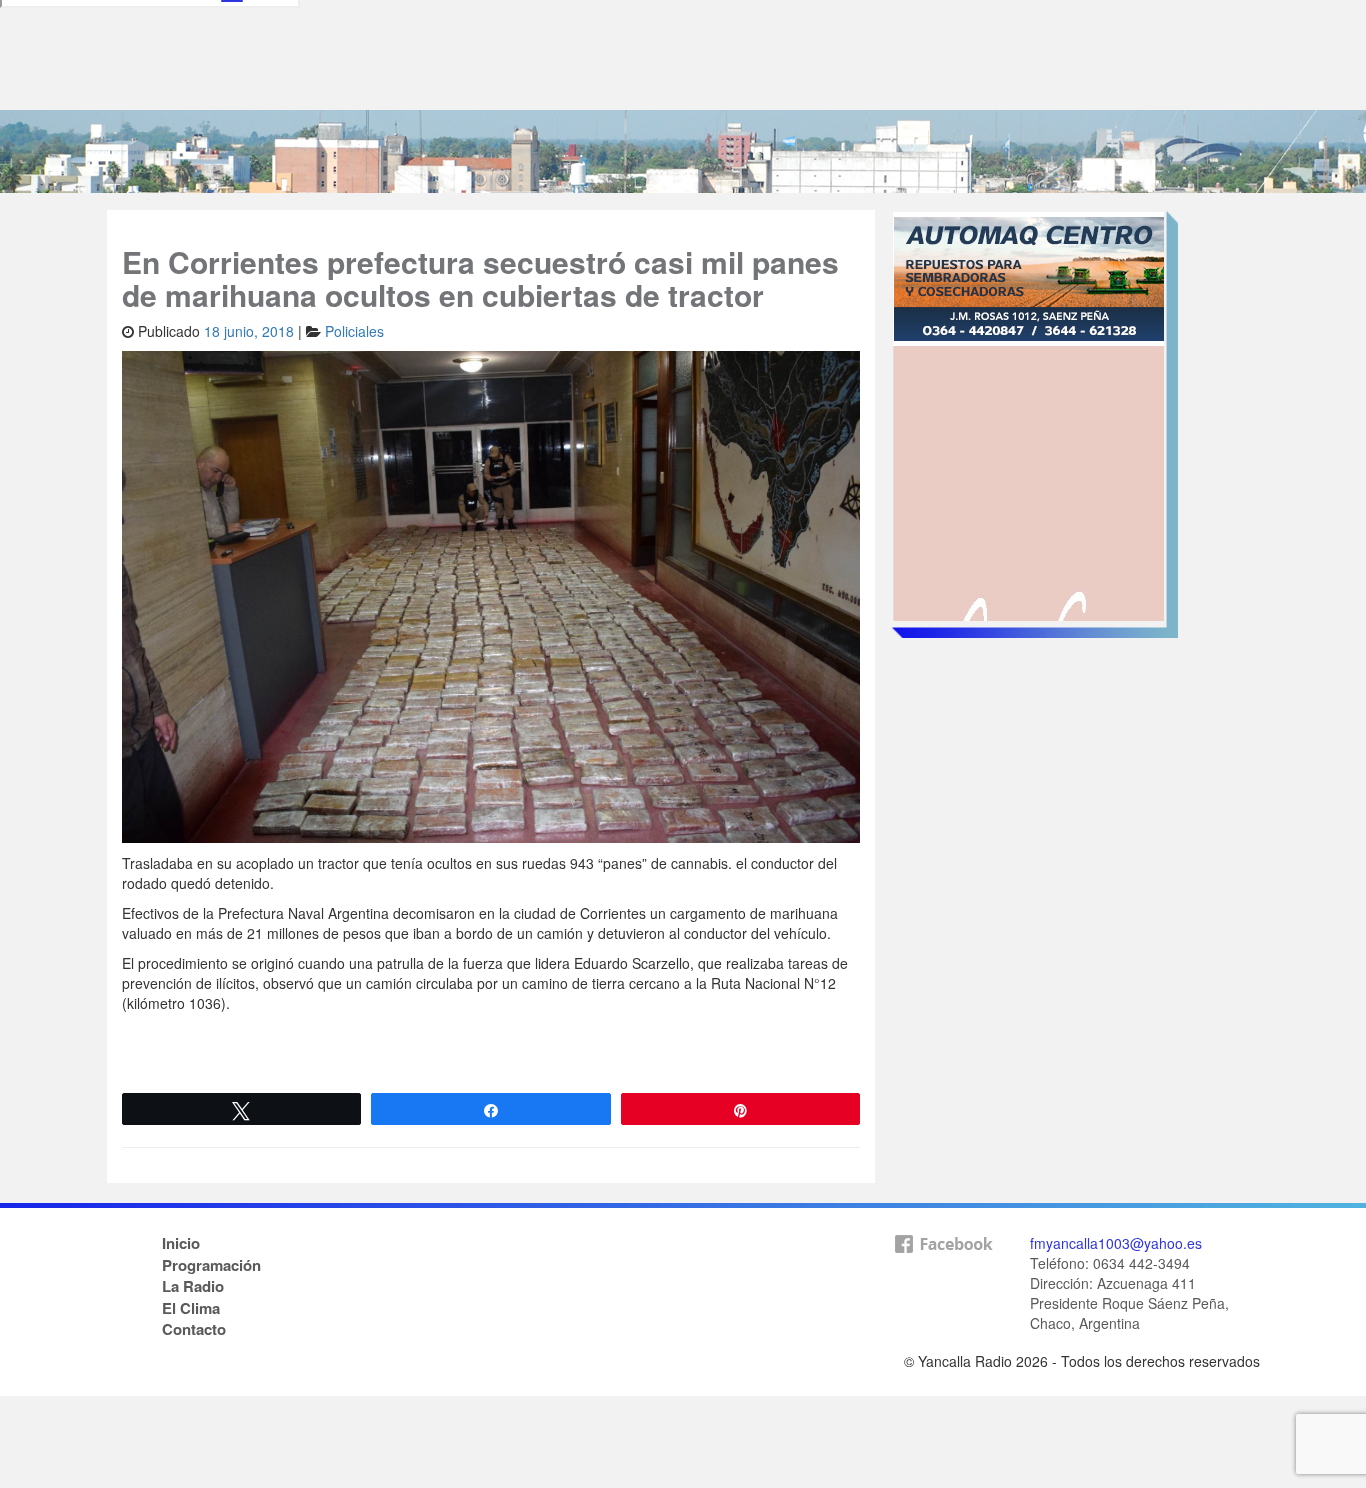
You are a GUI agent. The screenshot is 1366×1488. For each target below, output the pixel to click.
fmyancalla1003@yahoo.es (1116, 1243)
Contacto (194, 1329)
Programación (211, 1265)
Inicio (181, 1243)
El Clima (191, 1308)
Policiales (354, 331)
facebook (943, 1276)
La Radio (193, 1286)
